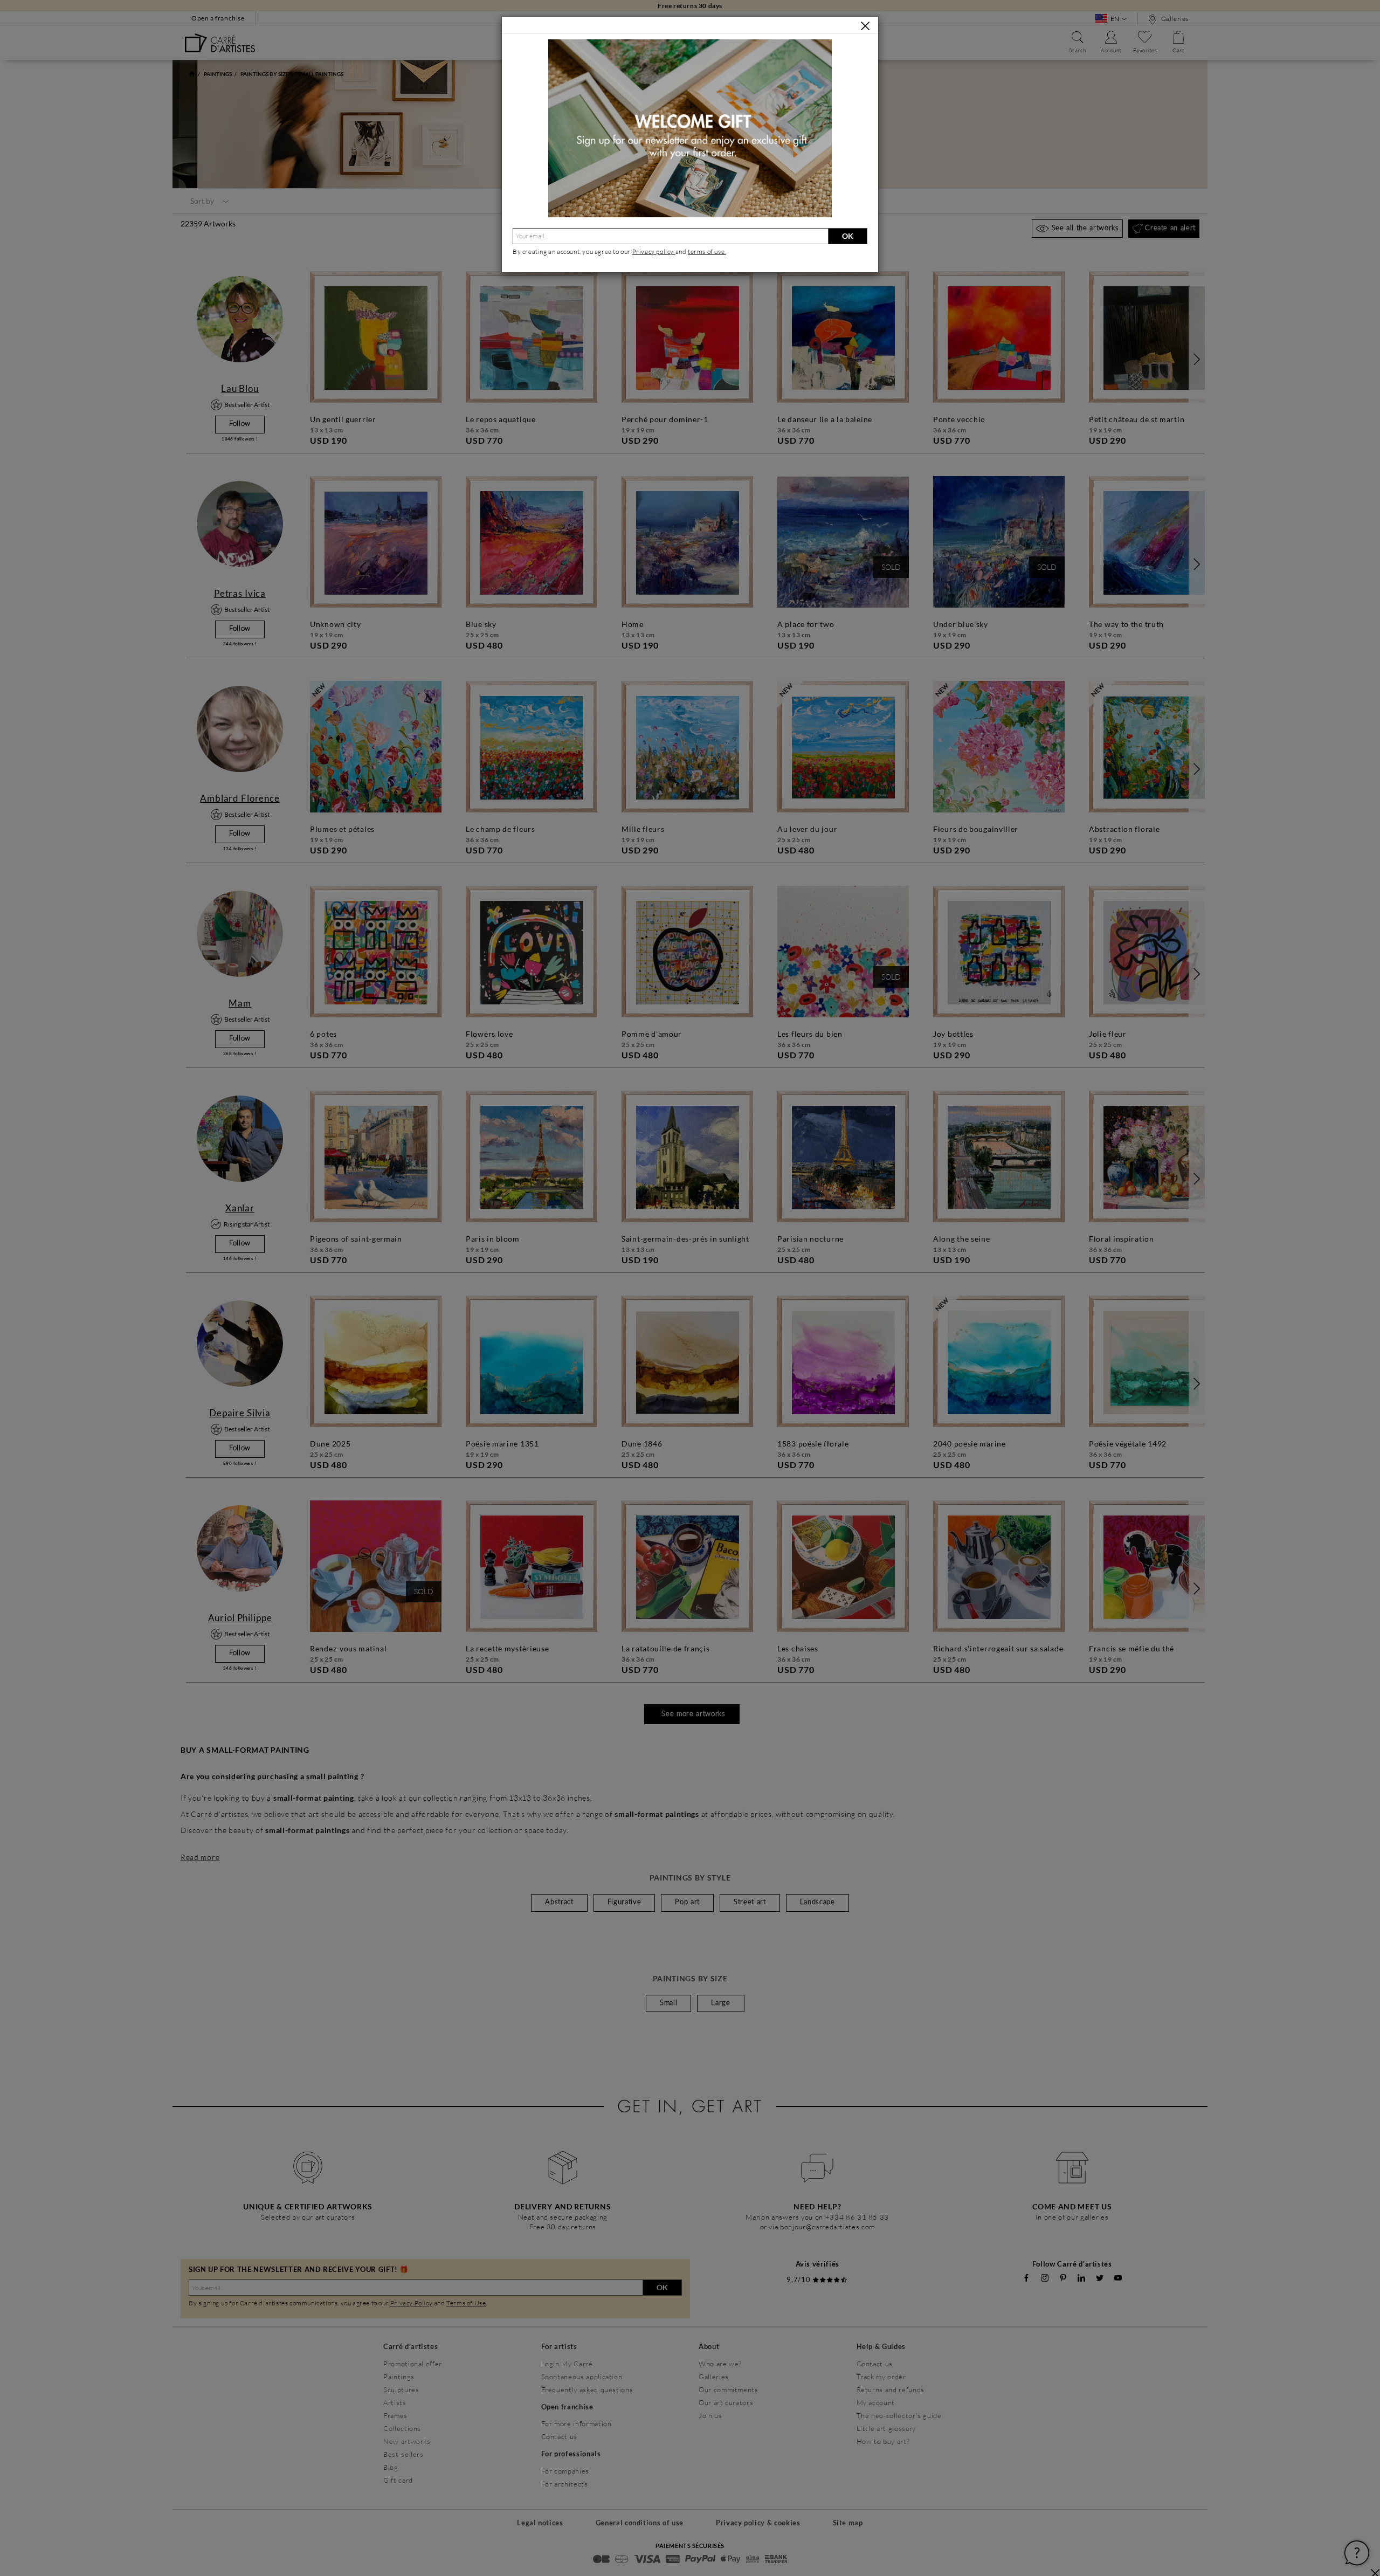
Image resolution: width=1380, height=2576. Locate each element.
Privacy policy (654, 252)
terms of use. (707, 252)
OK (848, 236)
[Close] (865, 26)
